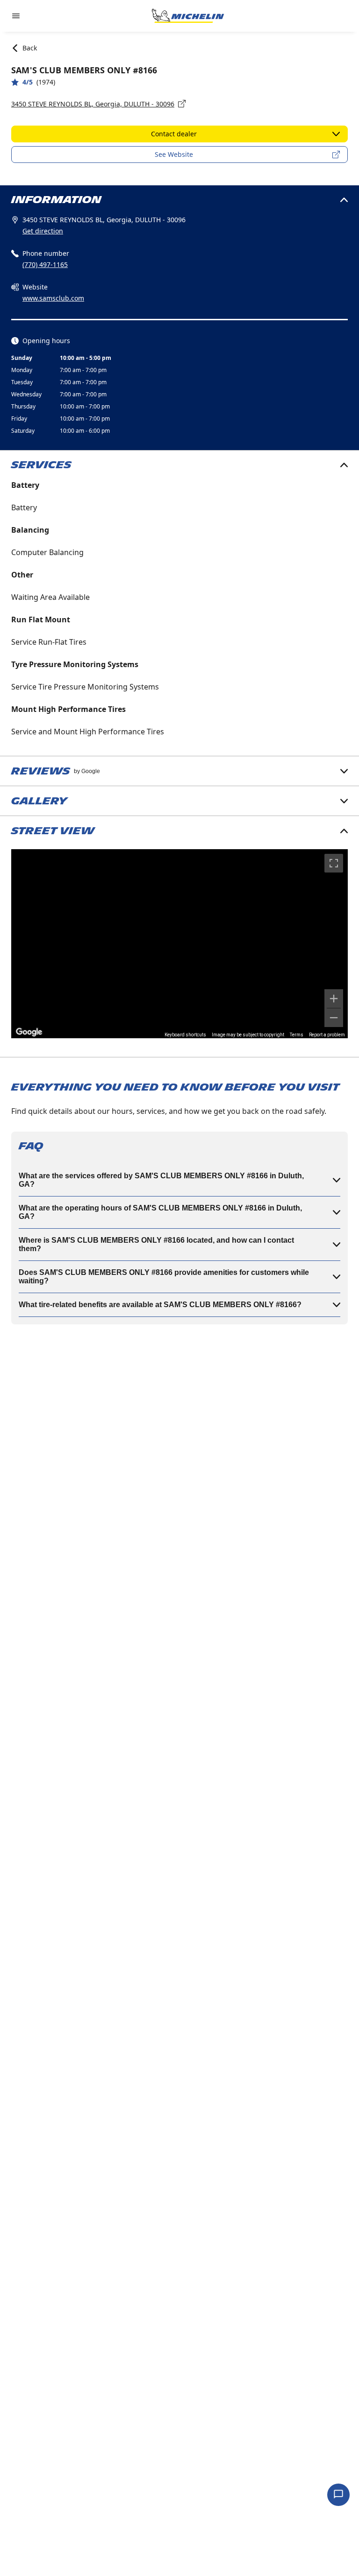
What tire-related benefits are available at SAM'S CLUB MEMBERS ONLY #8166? (160, 1305)
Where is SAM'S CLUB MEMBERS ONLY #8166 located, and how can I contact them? (156, 1244)
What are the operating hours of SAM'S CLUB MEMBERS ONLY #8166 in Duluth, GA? (160, 1212)
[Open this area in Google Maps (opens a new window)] (29, 1032)
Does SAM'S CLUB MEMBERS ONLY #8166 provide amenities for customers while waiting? (164, 1277)
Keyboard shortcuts (185, 1035)
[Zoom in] (334, 999)
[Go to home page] (188, 16)
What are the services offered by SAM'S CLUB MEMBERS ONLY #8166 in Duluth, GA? (161, 1180)
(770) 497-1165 (45, 264)
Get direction (43, 231)
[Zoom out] (334, 1018)
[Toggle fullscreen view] (334, 863)
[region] (179, 944)
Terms (297, 1035)
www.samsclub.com (53, 298)
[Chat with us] (338, 2495)
